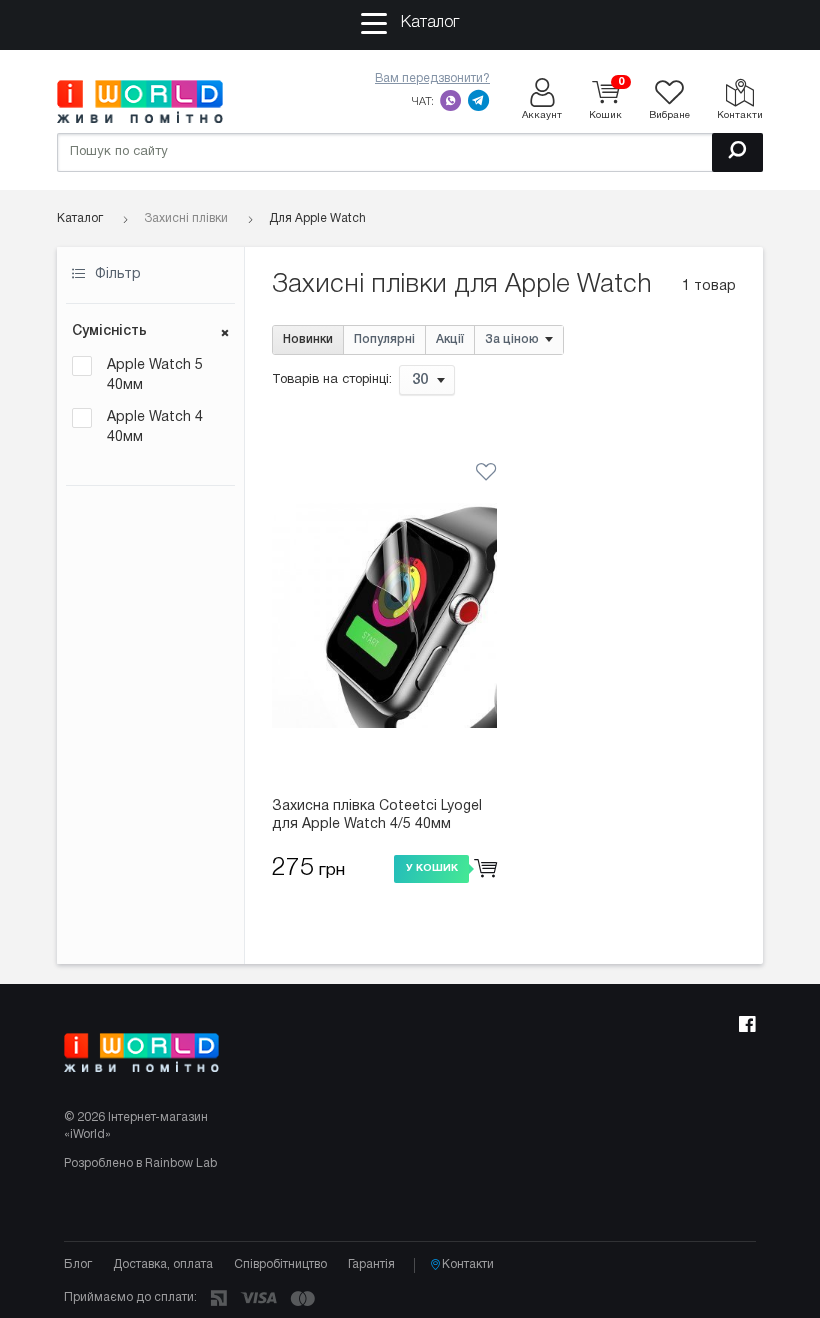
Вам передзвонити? (432, 78)
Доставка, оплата (163, 1264)
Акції (450, 339)
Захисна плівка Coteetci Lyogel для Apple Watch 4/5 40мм (377, 815)
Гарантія (371, 1264)
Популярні (384, 339)
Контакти (468, 1264)
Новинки (308, 339)
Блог (78, 1264)
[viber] (451, 100)
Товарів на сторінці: (332, 380)
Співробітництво (280, 1264)
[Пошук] (737, 152)
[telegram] (479, 100)
